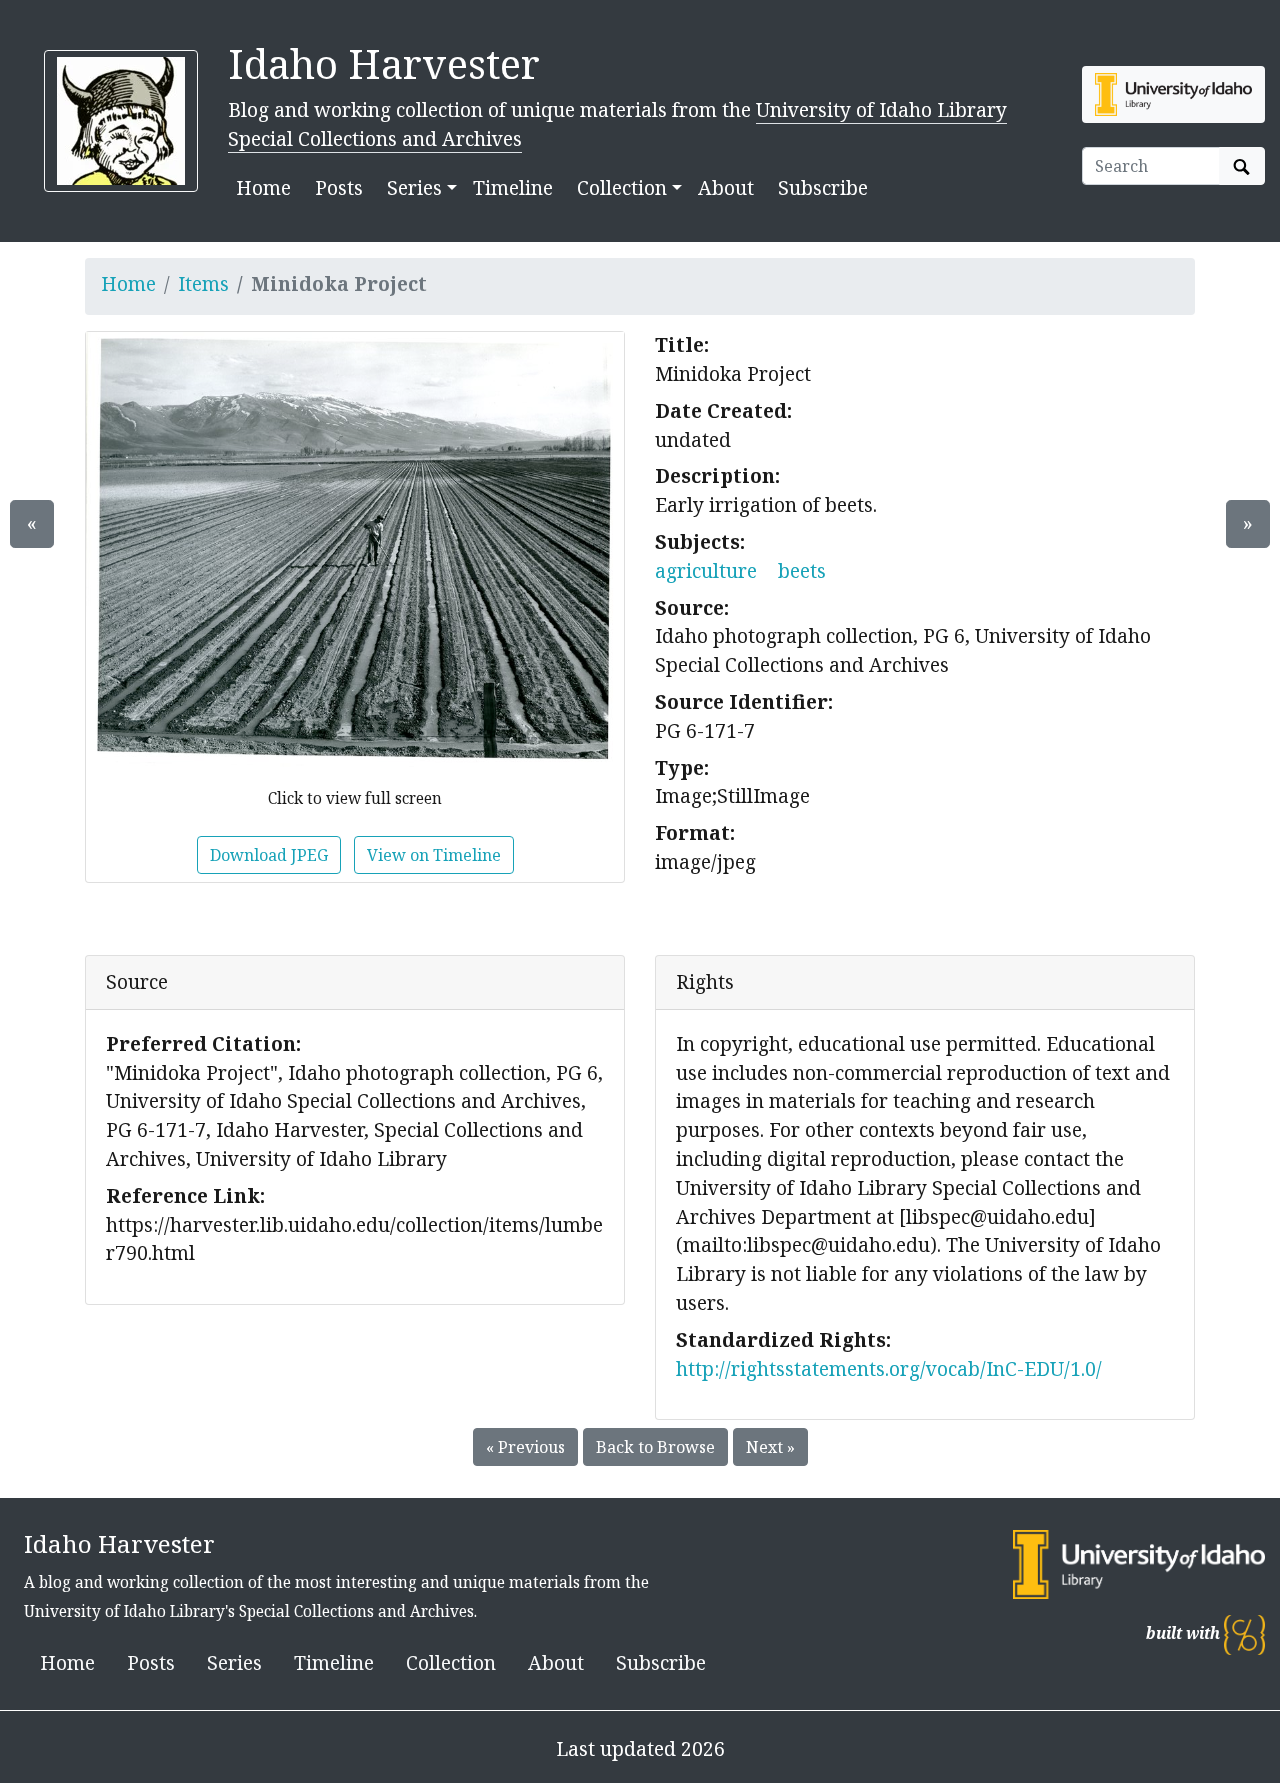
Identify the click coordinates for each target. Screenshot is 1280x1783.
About (726, 187)
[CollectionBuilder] (1244, 1633)
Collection (451, 1662)
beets (802, 570)
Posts (339, 187)
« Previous (525, 1447)
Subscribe (823, 187)
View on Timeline (434, 855)
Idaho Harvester (384, 63)
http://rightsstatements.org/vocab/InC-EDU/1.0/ (889, 1368)
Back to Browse (655, 1447)
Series (234, 1662)
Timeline (513, 187)
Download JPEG (269, 855)
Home (263, 187)
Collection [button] (622, 187)
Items (203, 283)
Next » (770, 1447)
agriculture (706, 570)
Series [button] (414, 187)
